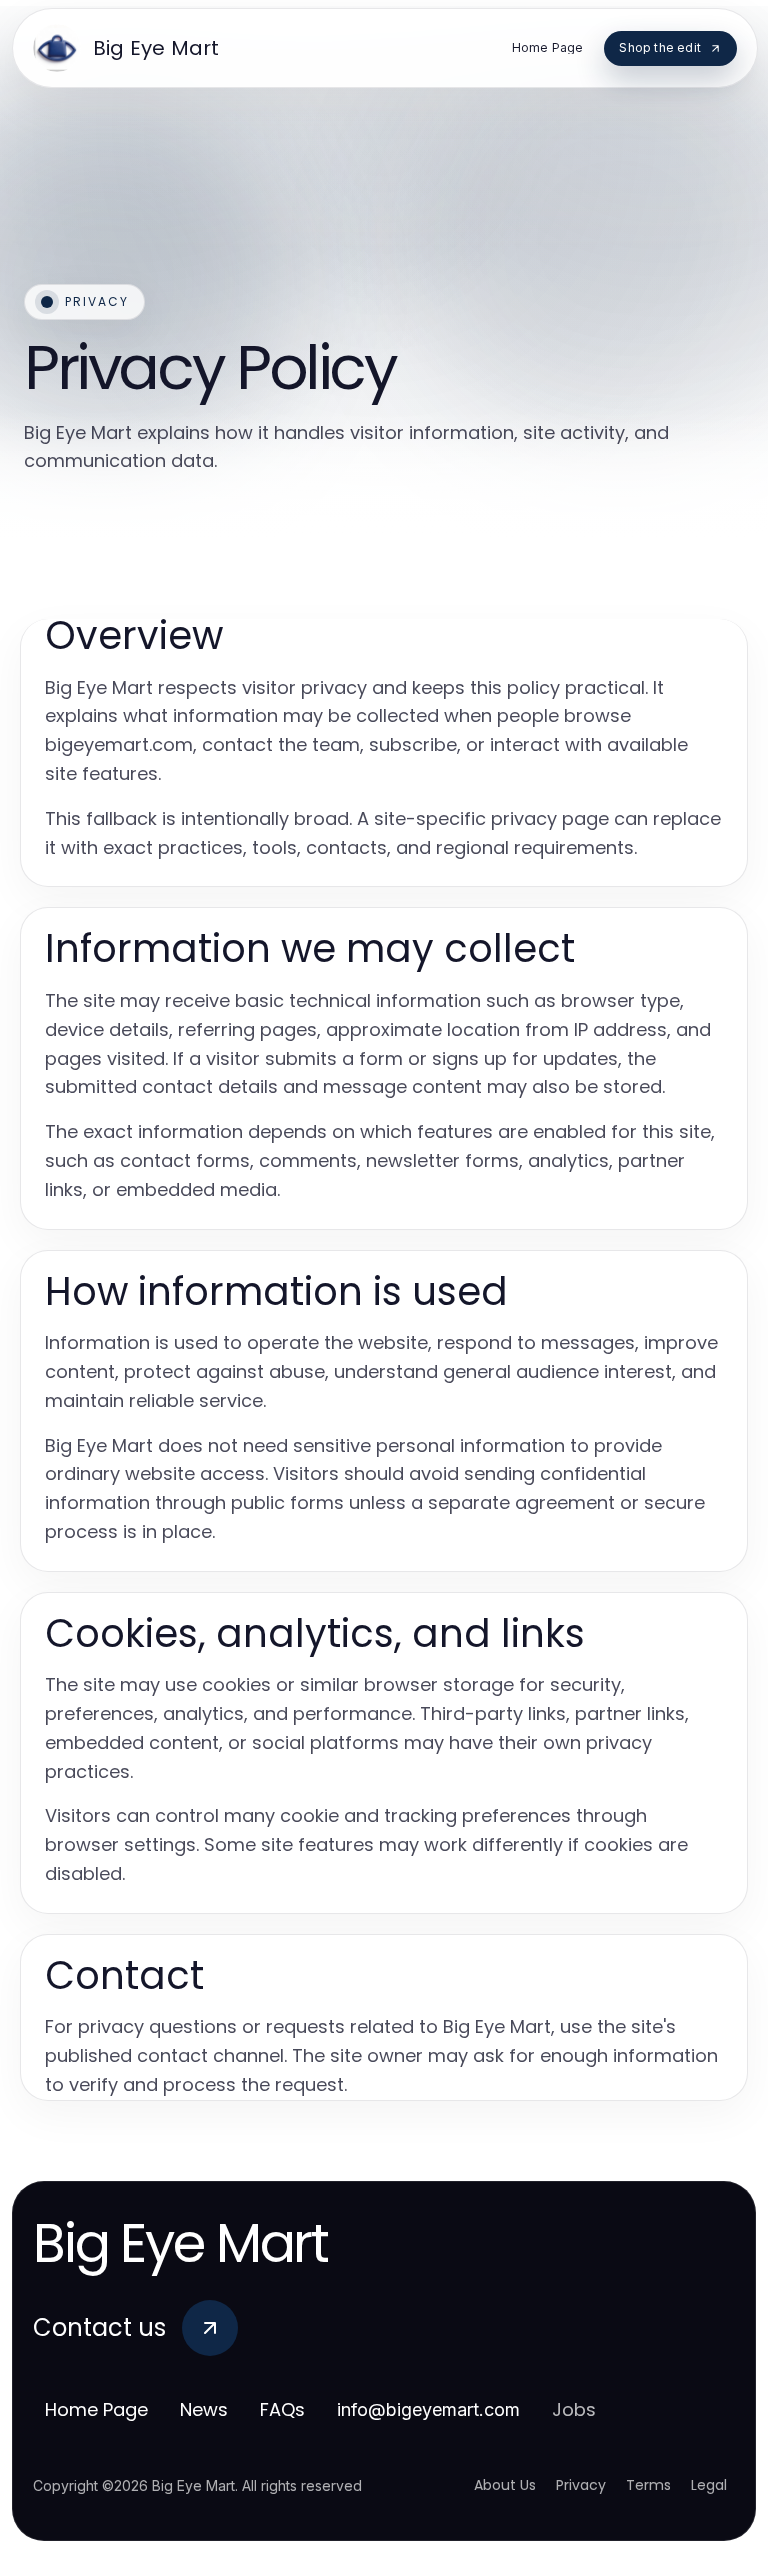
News (204, 2409)
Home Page (96, 2409)
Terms (648, 2485)
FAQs (282, 2409)
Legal (709, 2485)
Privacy (581, 2485)
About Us (505, 2485)
